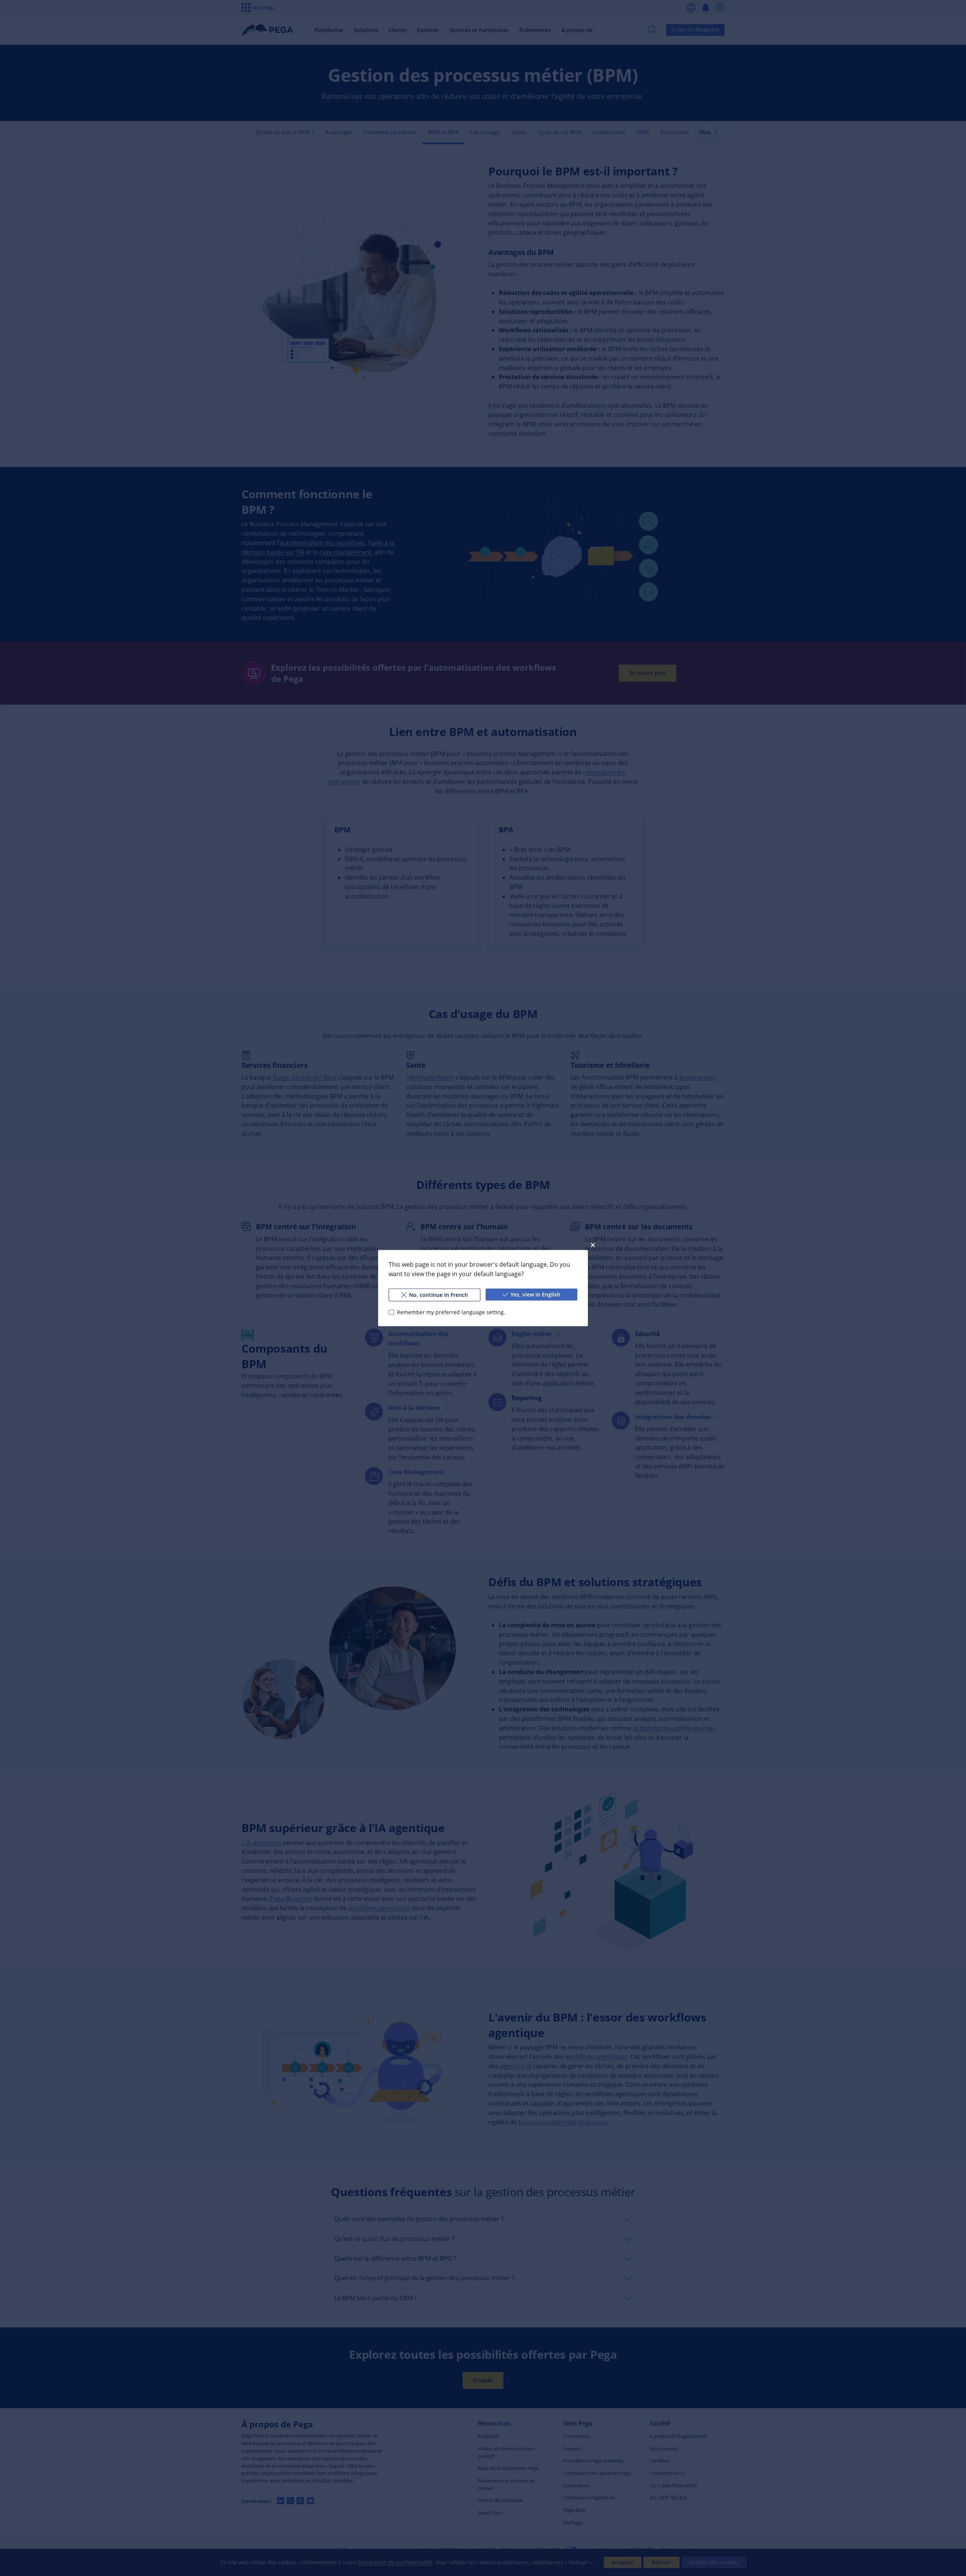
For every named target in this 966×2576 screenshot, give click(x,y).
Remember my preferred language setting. (451, 1312)
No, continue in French (438, 1294)
